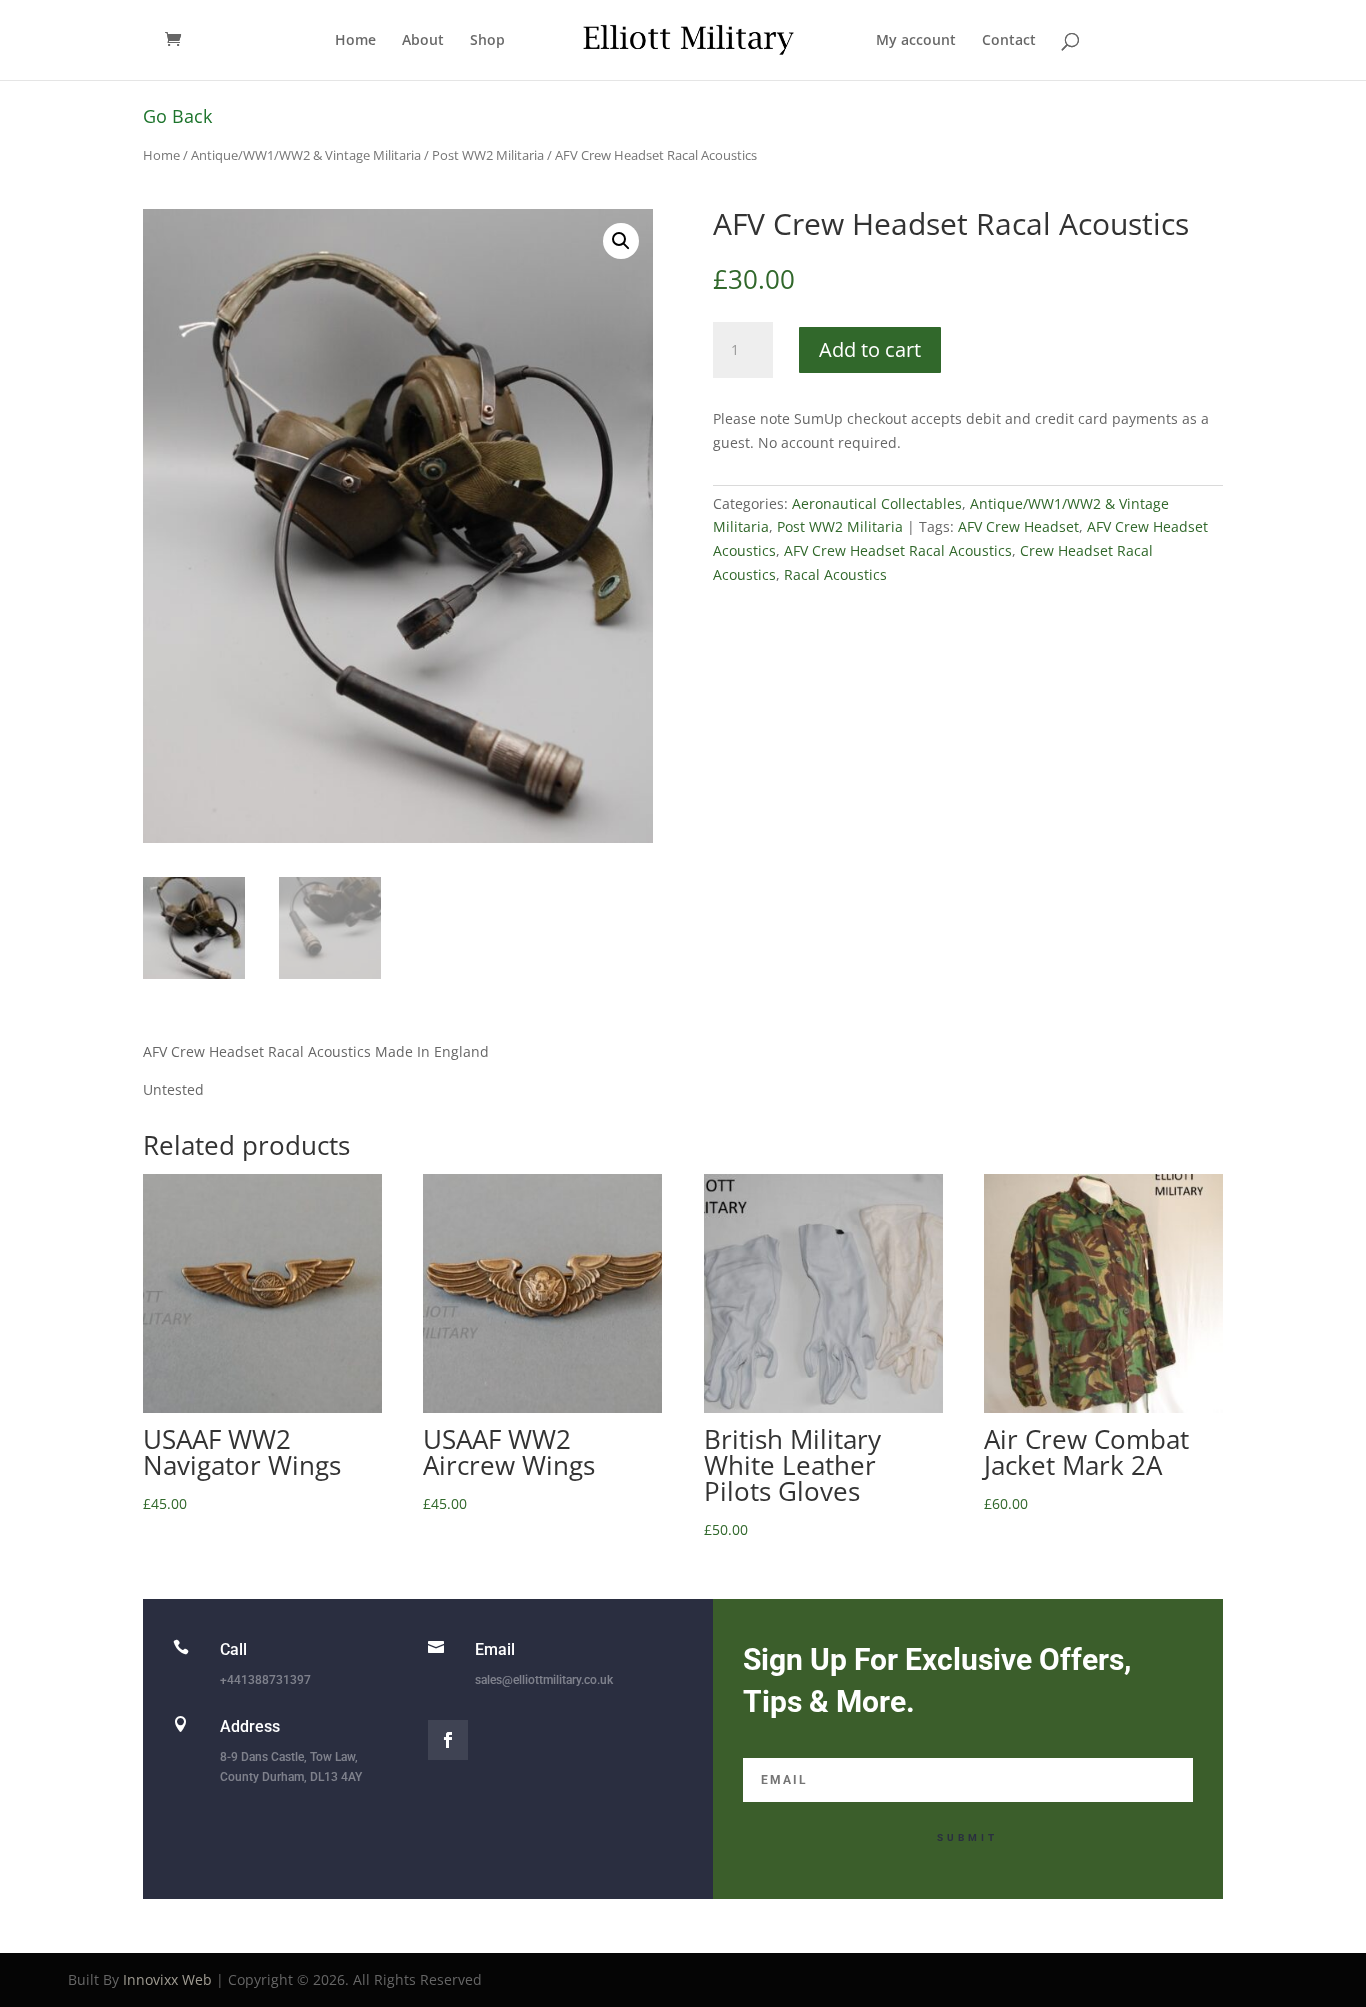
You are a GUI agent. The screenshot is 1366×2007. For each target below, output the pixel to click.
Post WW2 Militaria (488, 155)
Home (355, 41)
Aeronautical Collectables (877, 503)
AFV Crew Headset (1018, 526)
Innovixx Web (167, 1979)
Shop (487, 41)
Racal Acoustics (835, 574)
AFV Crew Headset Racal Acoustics (898, 550)
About (423, 41)
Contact (1009, 41)
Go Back (177, 116)
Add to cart (870, 349)
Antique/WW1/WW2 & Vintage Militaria (306, 155)
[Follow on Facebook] (448, 1740)
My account (916, 41)
